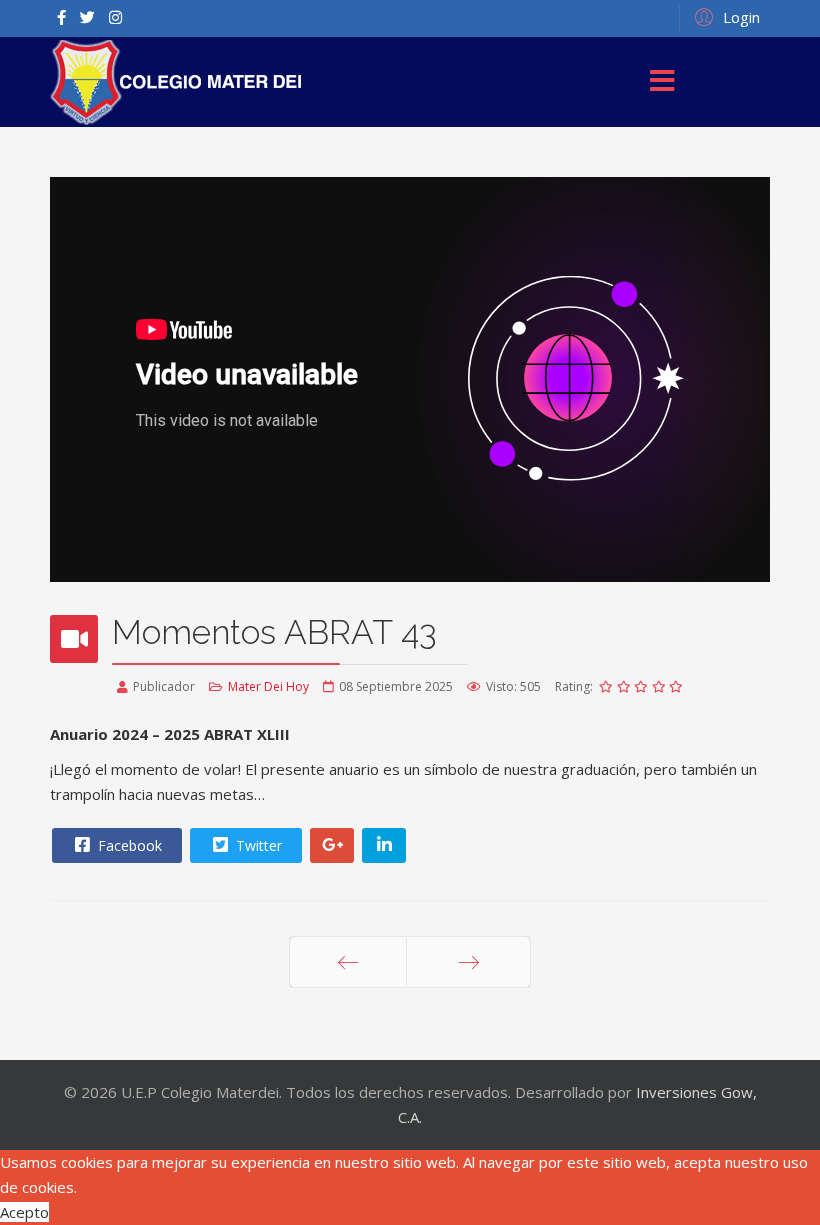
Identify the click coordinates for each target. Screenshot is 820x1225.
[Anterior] (348, 962)
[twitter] (87, 17)
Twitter (257, 845)
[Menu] (663, 82)
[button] (724, 16)
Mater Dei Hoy (268, 686)
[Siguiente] (468, 962)
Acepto (24, 1212)
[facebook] (61, 17)
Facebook (128, 845)
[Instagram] (115, 17)
